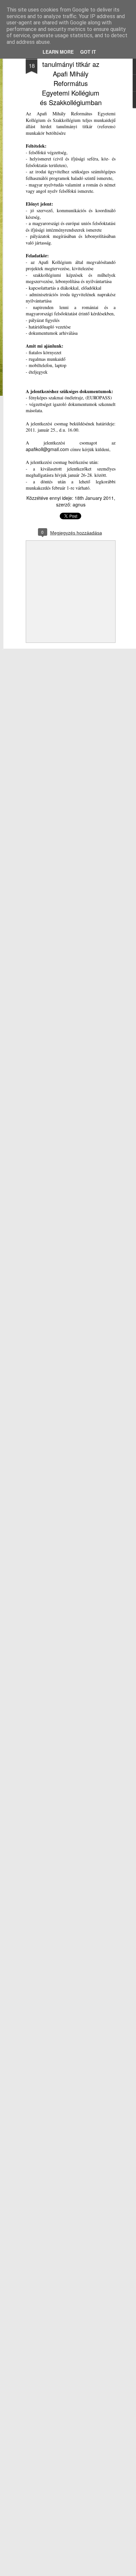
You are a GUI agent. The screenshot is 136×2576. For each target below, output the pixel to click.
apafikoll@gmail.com (47, 449)
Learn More (58, 52)
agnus (79, 504)
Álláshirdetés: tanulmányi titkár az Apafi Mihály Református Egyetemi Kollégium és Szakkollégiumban (71, 78)
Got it (88, 52)
